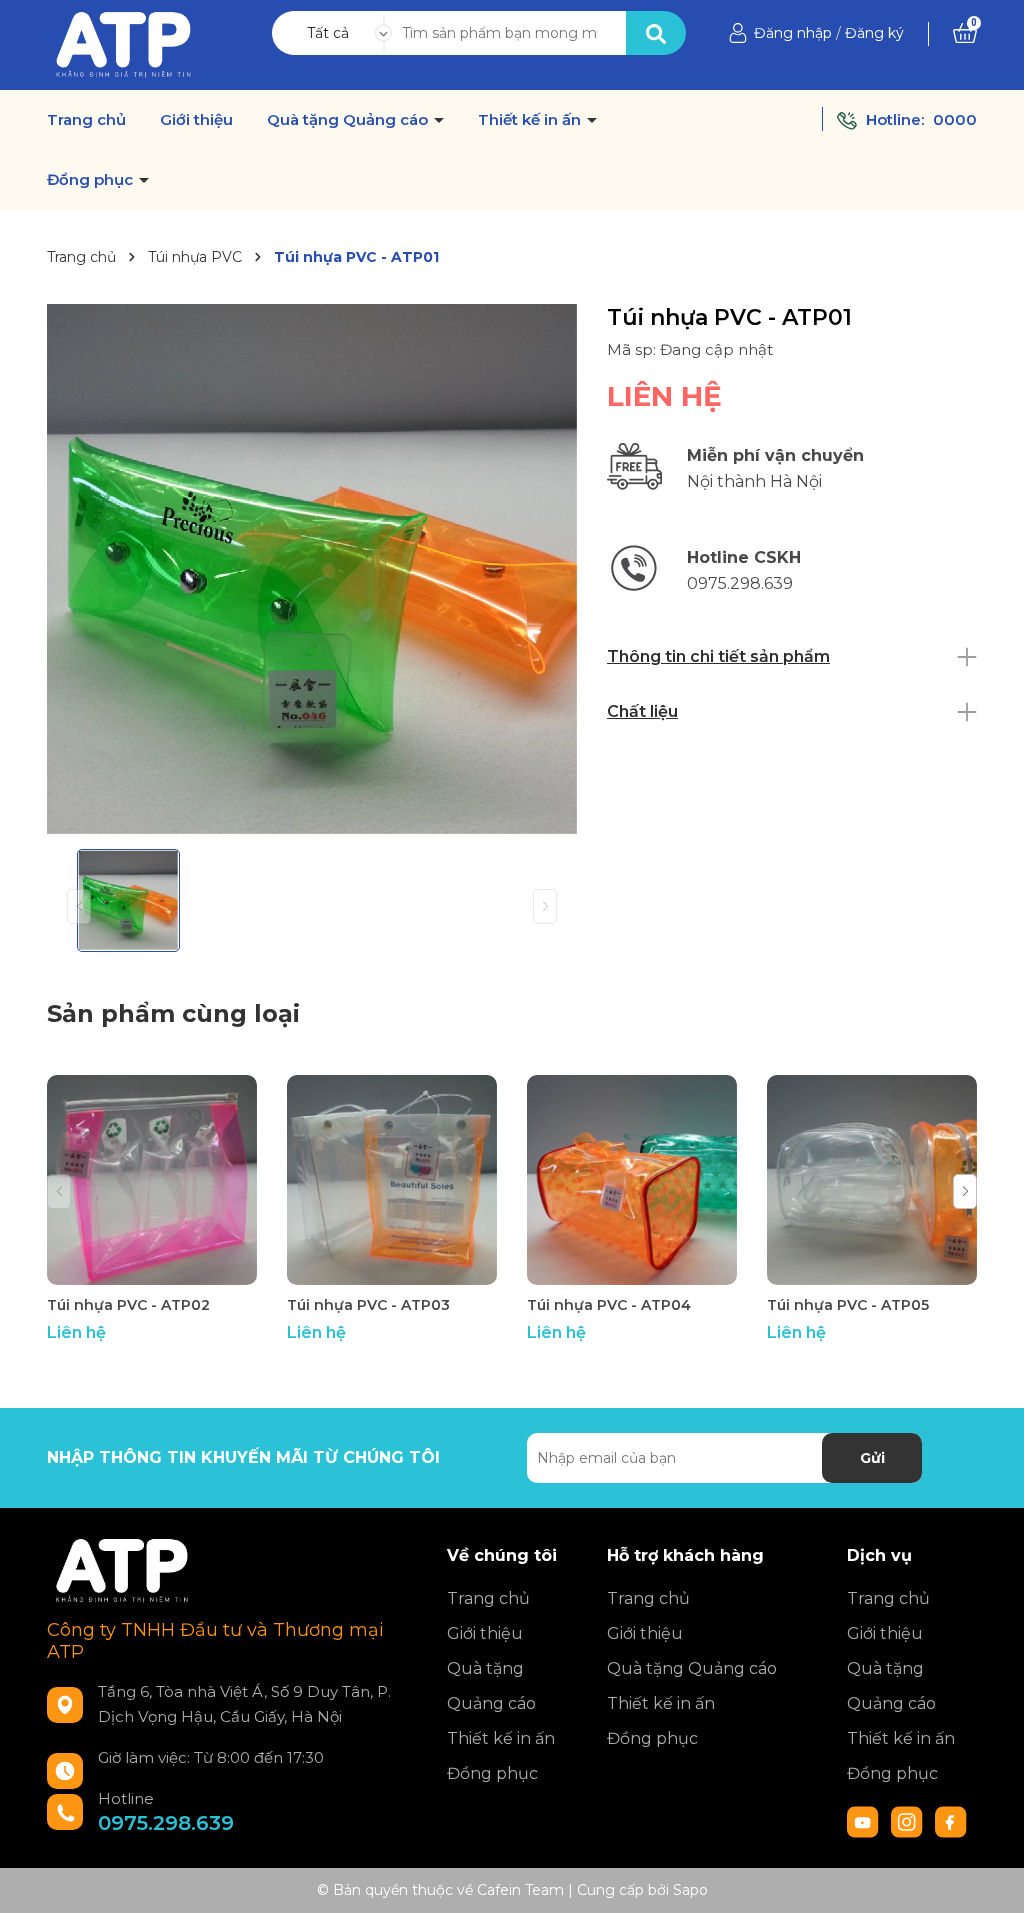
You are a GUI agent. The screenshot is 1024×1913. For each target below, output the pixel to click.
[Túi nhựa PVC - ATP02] (152, 1180)
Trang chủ (86, 120)
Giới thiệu (196, 120)
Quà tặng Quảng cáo (349, 120)
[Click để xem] (312, 569)
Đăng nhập (793, 33)
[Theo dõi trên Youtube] (865, 1821)
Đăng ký (874, 33)
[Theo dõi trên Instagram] (909, 1821)
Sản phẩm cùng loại (173, 1013)
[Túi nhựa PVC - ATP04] (632, 1180)
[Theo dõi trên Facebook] (951, 1821)
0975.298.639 (166, 1823)
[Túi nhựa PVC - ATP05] (872, 1180)
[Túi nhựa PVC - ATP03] (392, 1180)
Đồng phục (92, 180)
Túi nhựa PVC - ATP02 (128, 1305)
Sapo (690, 1890)
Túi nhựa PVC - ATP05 (848, 1305)
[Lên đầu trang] (989, 1878)
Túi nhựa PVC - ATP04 (609, 1305)
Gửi (872, 1458)
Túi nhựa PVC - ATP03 (368, 1305)
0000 (955, 119)
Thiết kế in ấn (531, 120)
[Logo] (123, 44)
